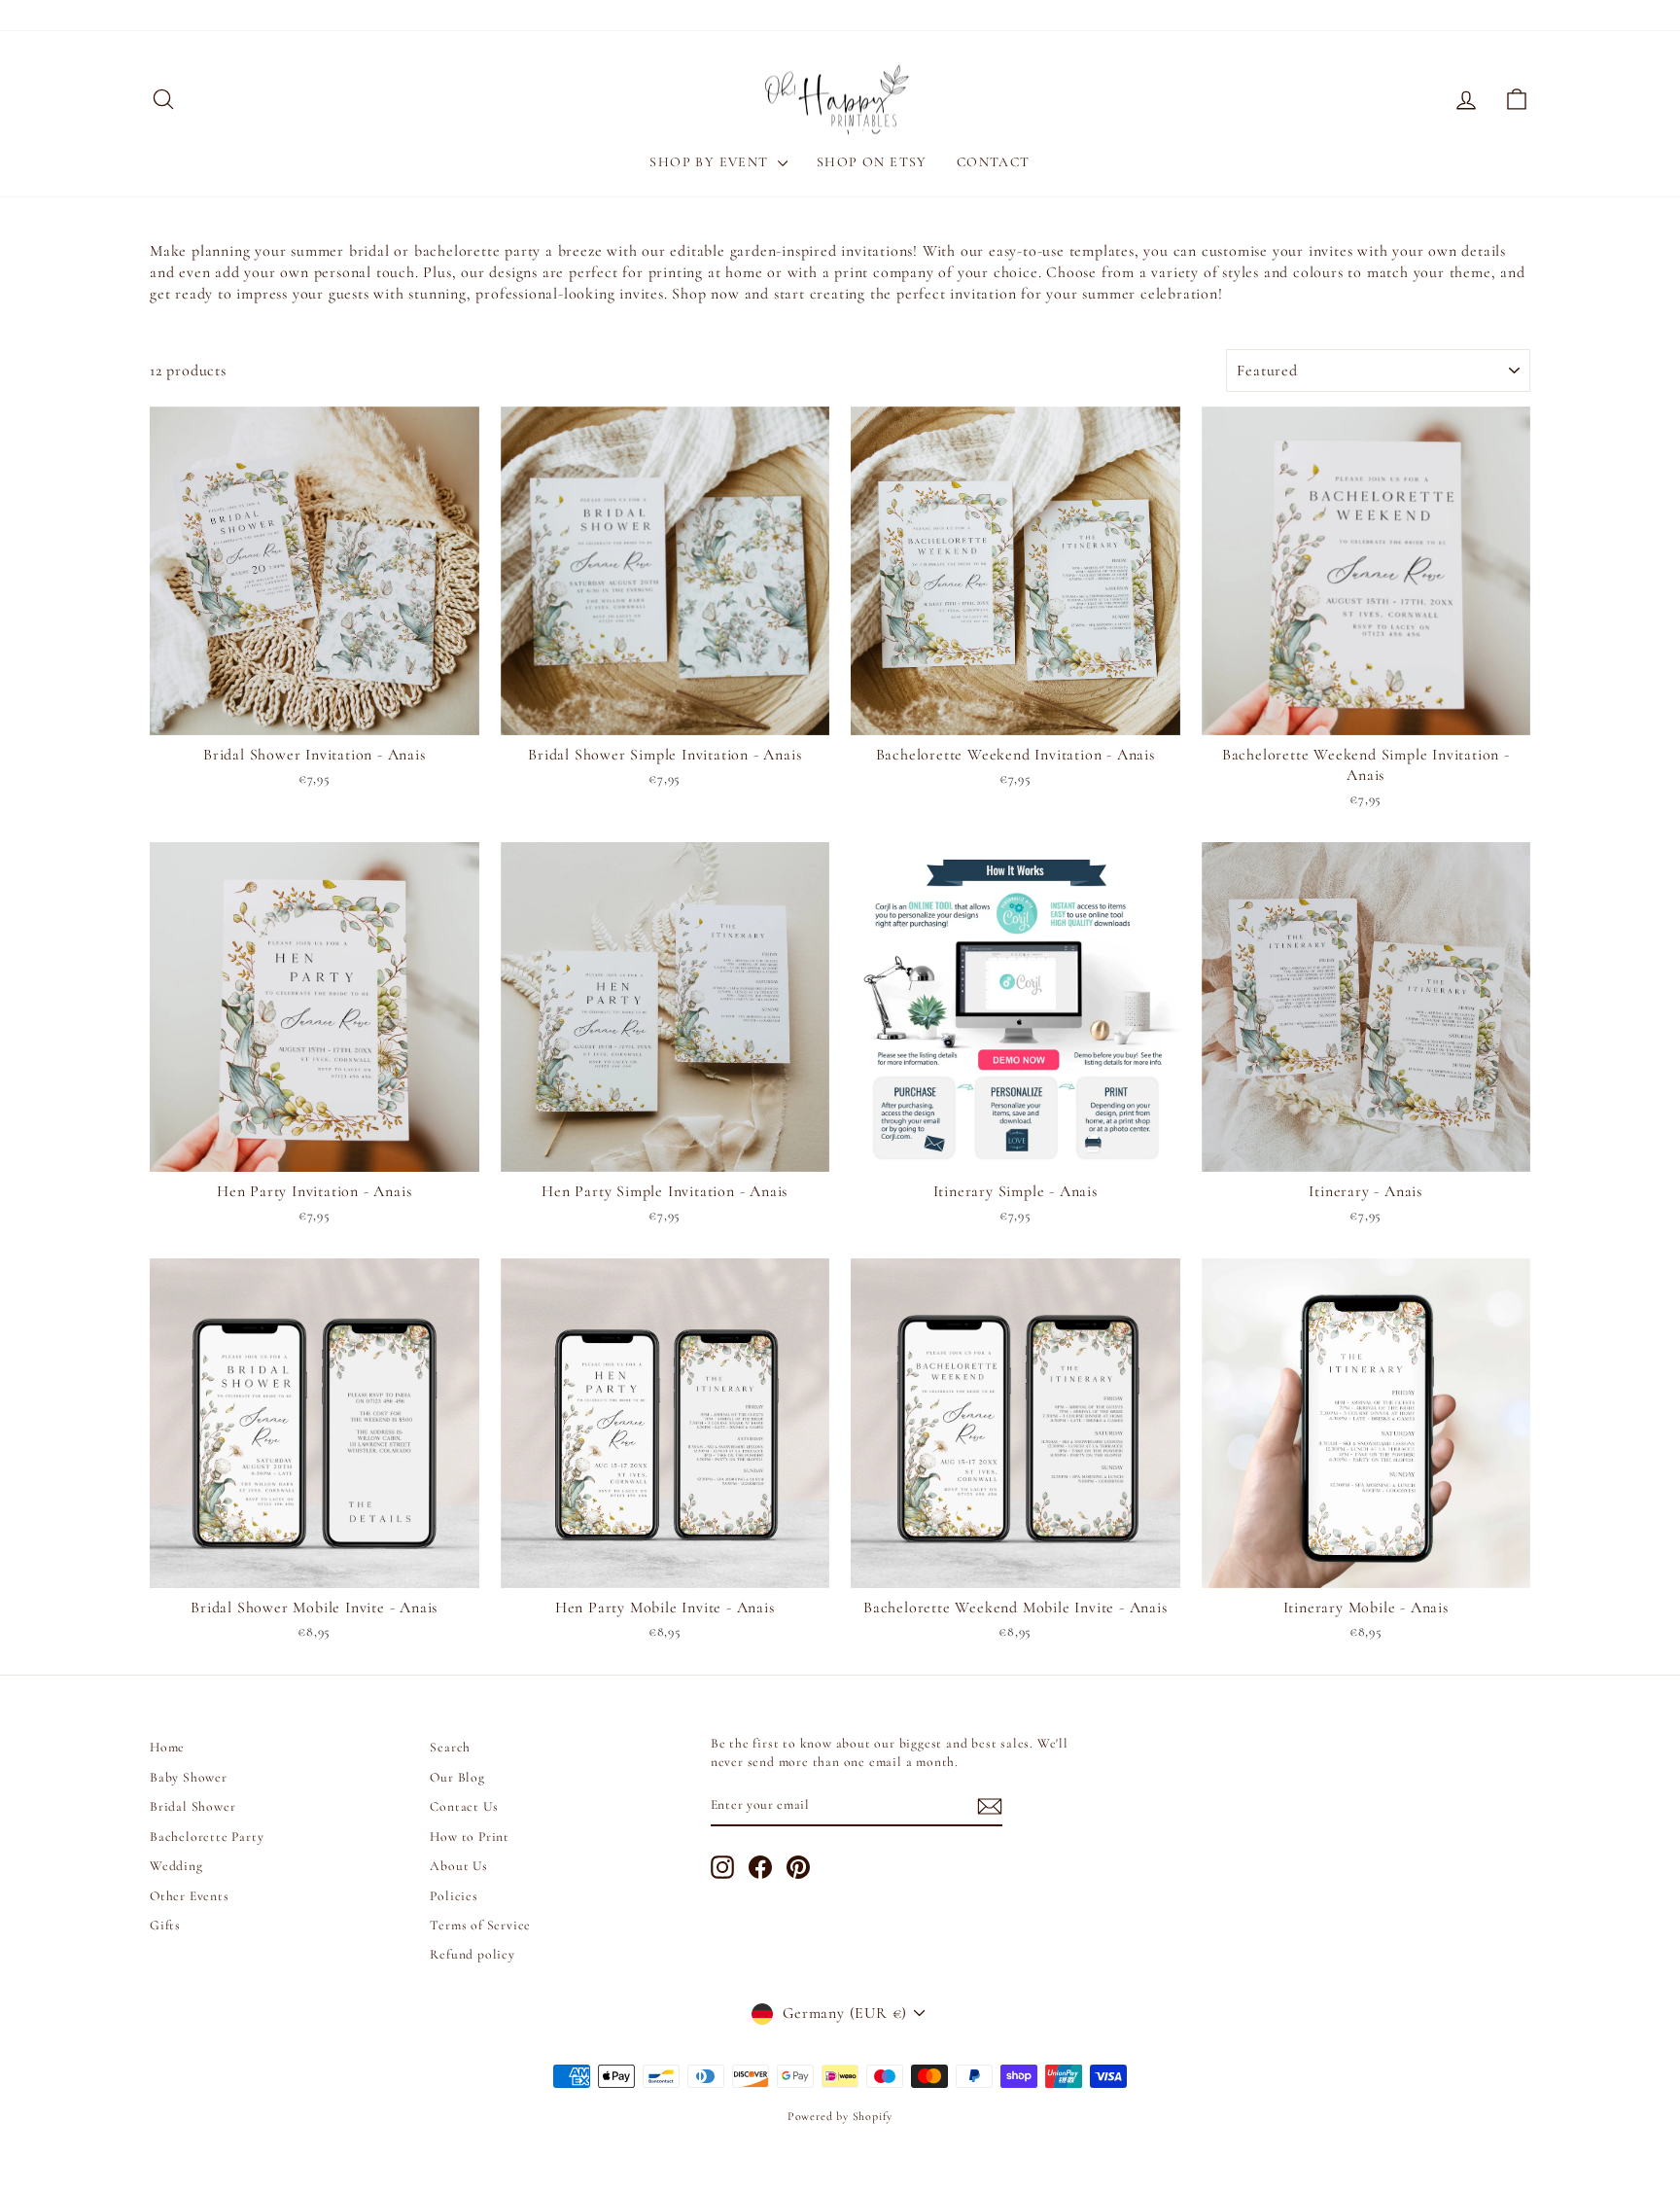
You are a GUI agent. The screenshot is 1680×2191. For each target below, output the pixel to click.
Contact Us (464, 1806)
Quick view (315, 713)
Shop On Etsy (872, 162)
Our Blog (457, 1777)
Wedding (176, 1866)
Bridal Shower (192, 1806)
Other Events (190, 1896)
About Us (458, 1866)
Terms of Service (480, 1925)
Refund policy (472, 1954)
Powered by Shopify (840, 2116)
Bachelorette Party (207, 1837)
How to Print (470, 1837)
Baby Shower (189, 1777)
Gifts (165, 1925)
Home (167, 1747)
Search (450, 1747)
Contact (994, 162)
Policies (454, 1896)
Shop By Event (711, 162)
